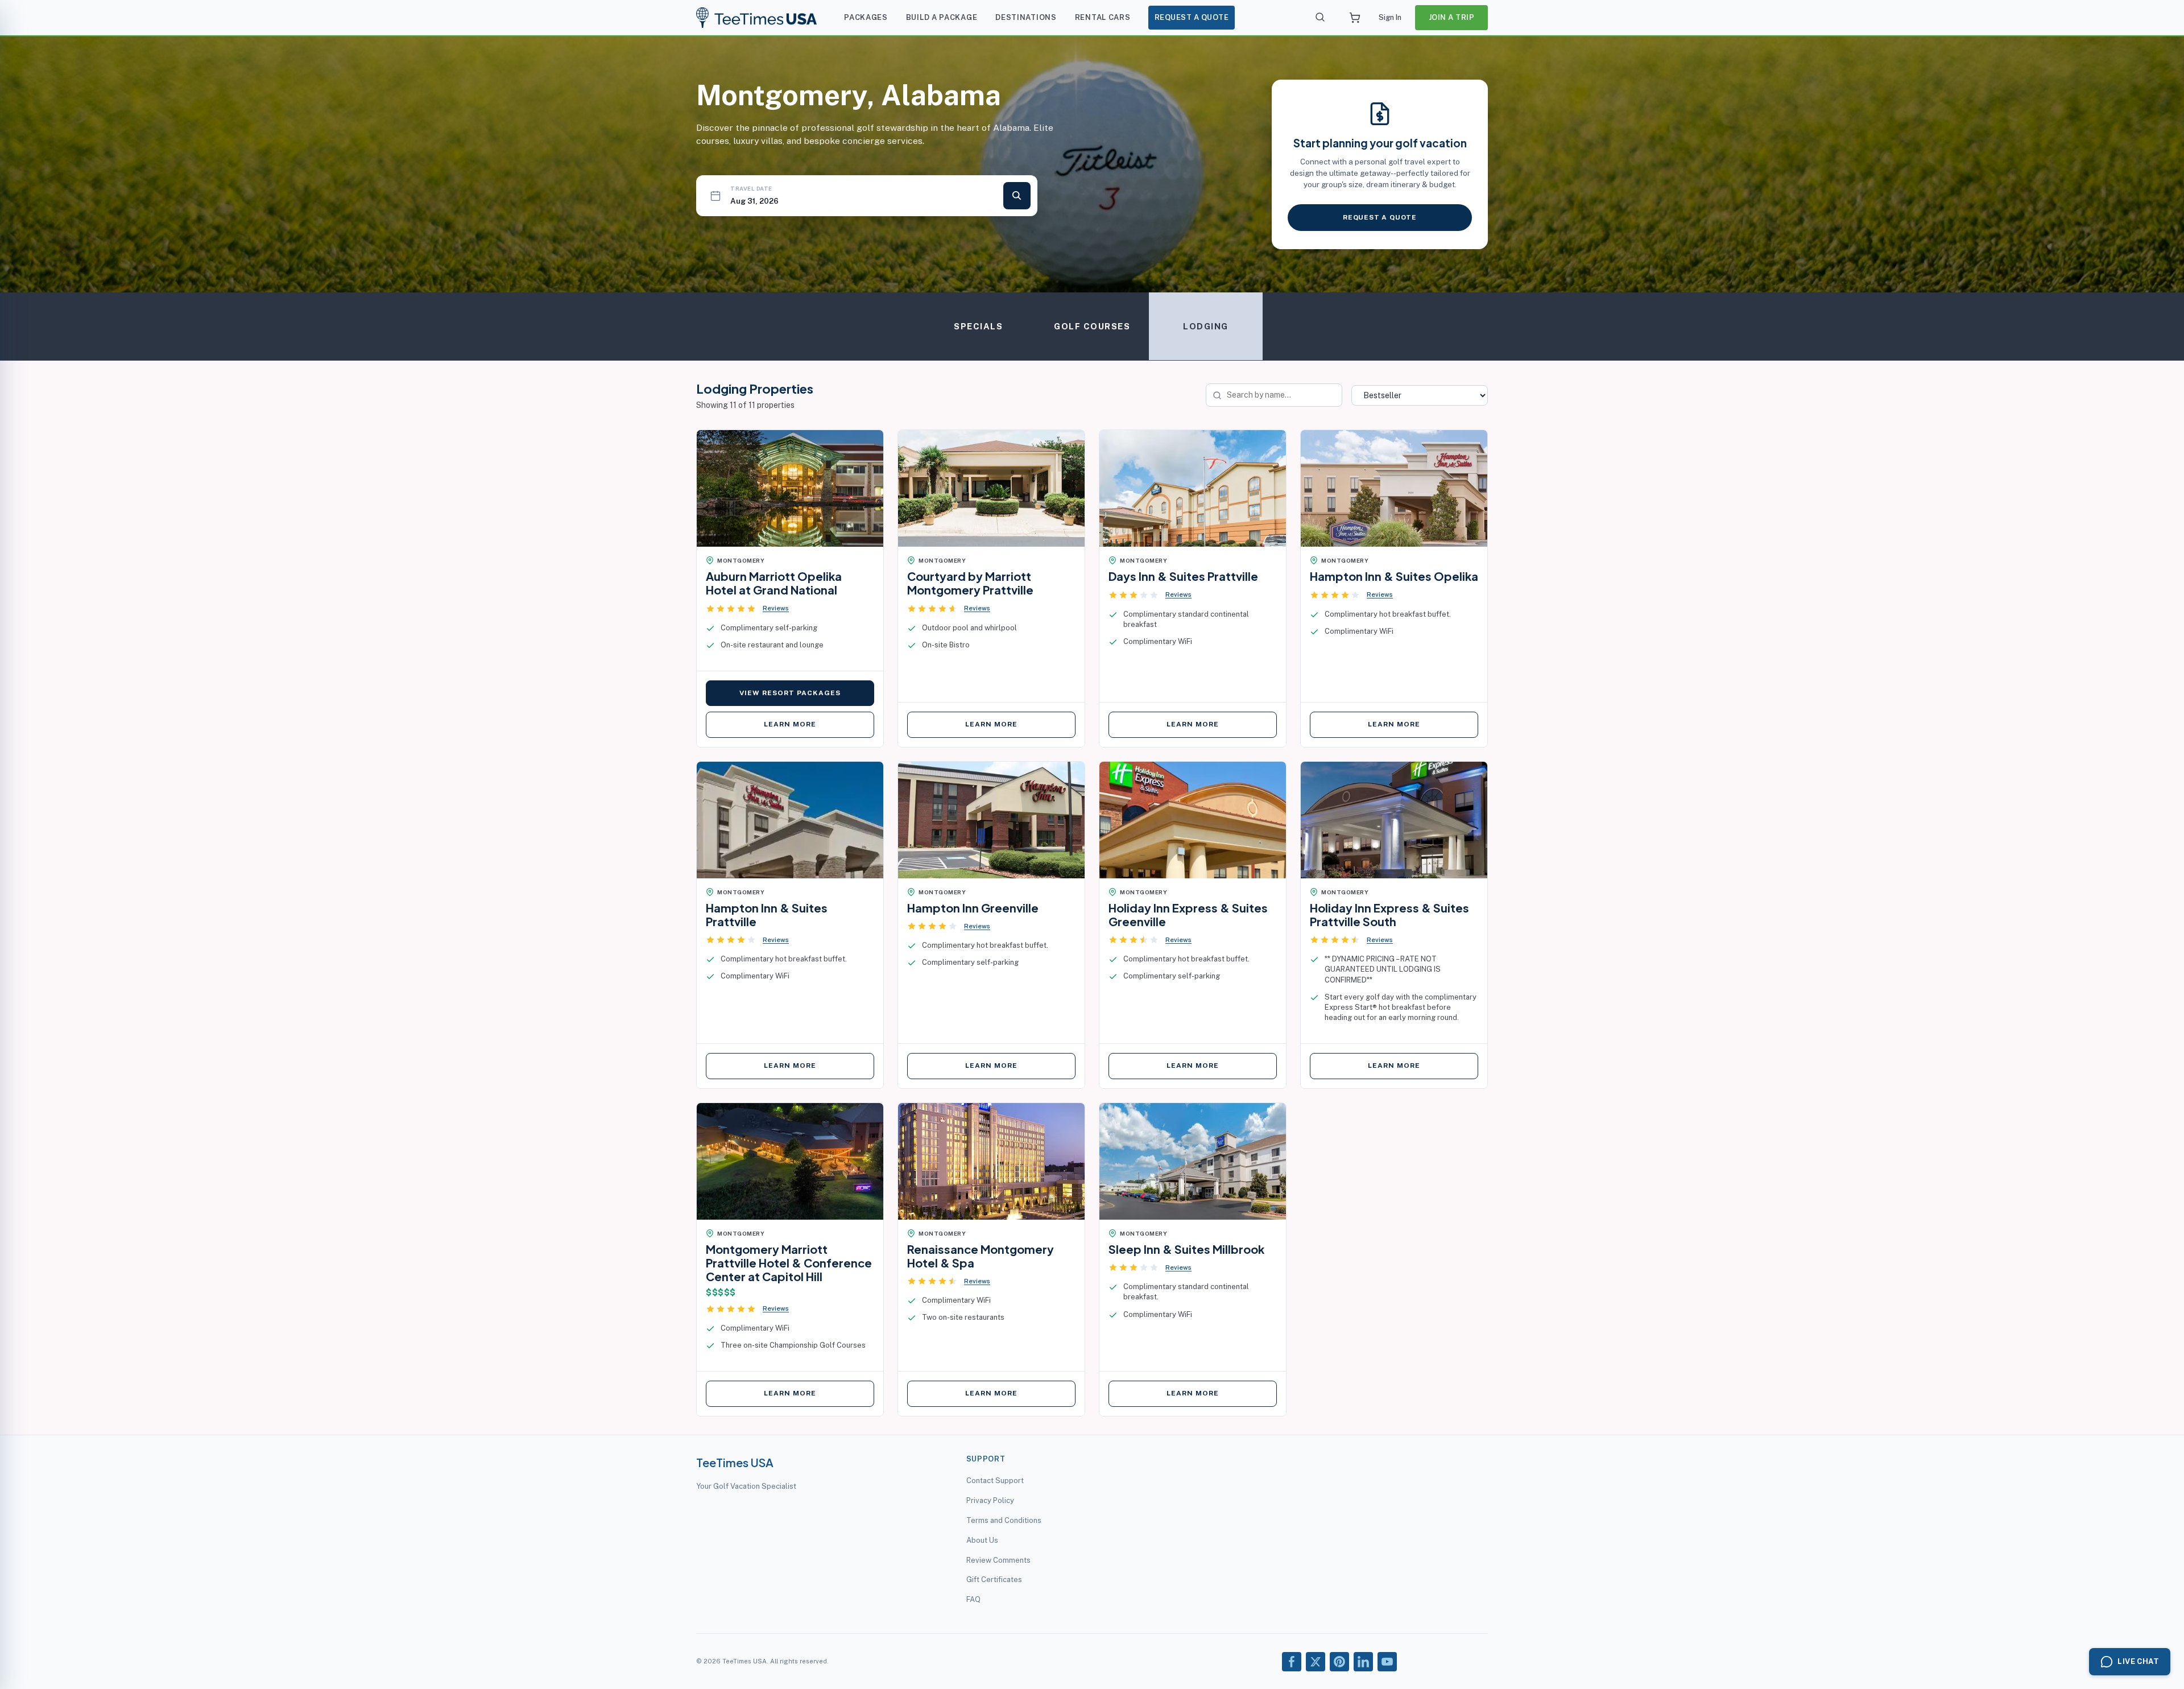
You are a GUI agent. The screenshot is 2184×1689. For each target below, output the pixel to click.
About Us (982, 1540)
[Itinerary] (1355, 18)
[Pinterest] (1339, 1662)
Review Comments (998, 1560)
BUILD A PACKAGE (942, 17)
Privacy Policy (990, 1500)
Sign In (1390, 17)
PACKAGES (866, 17)
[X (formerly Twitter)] (1316, 1662)
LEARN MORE (790, 724)
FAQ (973, 1599)
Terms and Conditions (1004, 1520)
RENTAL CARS (1103, 17)
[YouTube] (1387, 1662)
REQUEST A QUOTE (1192, 17)
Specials (978, 326)
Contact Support (995, 1481)
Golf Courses (1092, 326)
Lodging (1206, 326)
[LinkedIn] (1363, 1662)
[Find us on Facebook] (1292, 1662)
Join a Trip (1452, 17)
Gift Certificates (994, 1579)
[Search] (1321, 18)
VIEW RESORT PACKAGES (790, 693)
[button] (747, 609)
